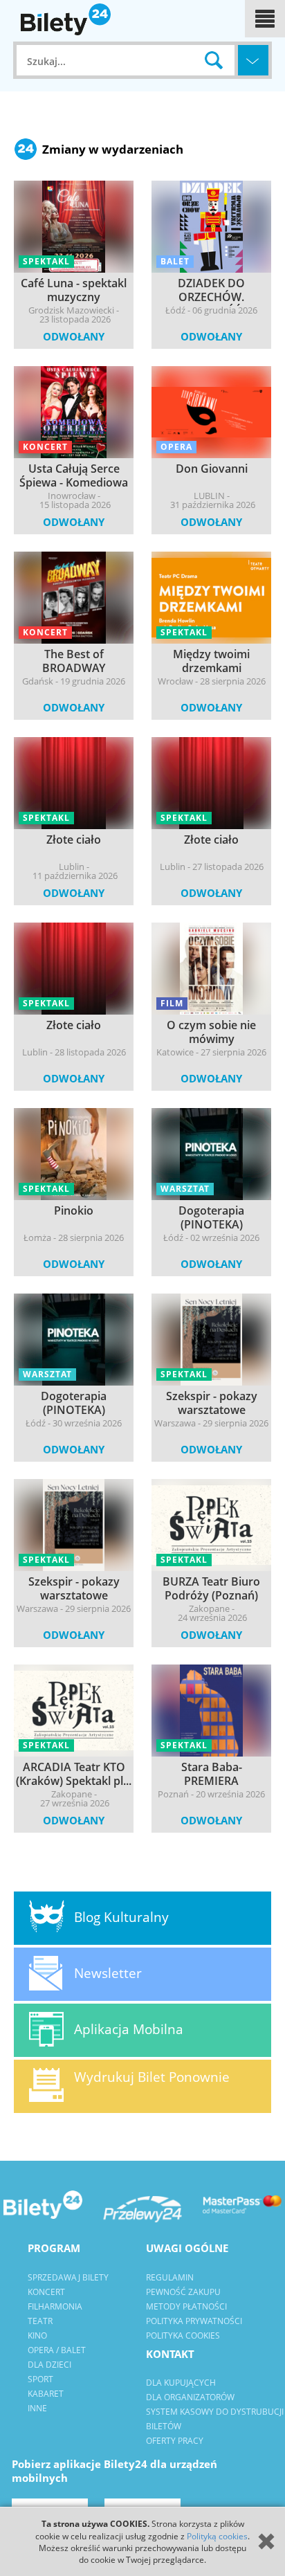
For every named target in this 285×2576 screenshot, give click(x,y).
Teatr (40, 2321)
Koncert (46, 2292)
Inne (37, 2408)
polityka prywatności (194, 2321)
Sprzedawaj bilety (68, 2277)
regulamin (170, 2277)
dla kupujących (181, 2383)
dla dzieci (49, 2365)
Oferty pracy (175, 2441)
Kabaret (46, 2394)
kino (37, 2335)
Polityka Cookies (183, 2335)
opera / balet (57, 2350)
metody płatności (186, 2306)
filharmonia (55, 2306)
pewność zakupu (183, 2292)
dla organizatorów (190, 2397)
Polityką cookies (217, 2536)
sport (40, 2379)
